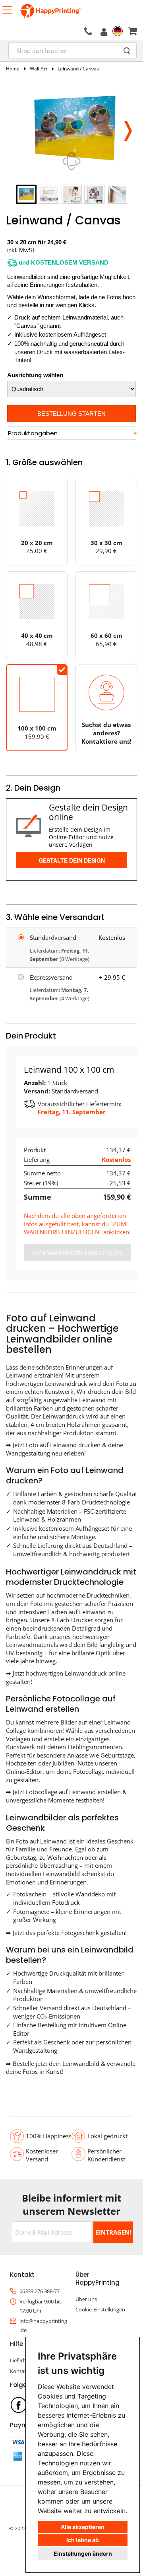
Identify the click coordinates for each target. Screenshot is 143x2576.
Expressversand (51, 977)
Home (13, 69)
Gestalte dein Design (72, 860)
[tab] (71, 433)
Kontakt (19, 2371)
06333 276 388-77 (40, 2291)
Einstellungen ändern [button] (83, 2554)
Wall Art (39, 69)
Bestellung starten (71, 414)
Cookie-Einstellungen (100, 2309)
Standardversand (53, 937)
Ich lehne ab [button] (83, 2540)
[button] (128, 129)
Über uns (86, 2299)
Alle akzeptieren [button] (83, 2527)
